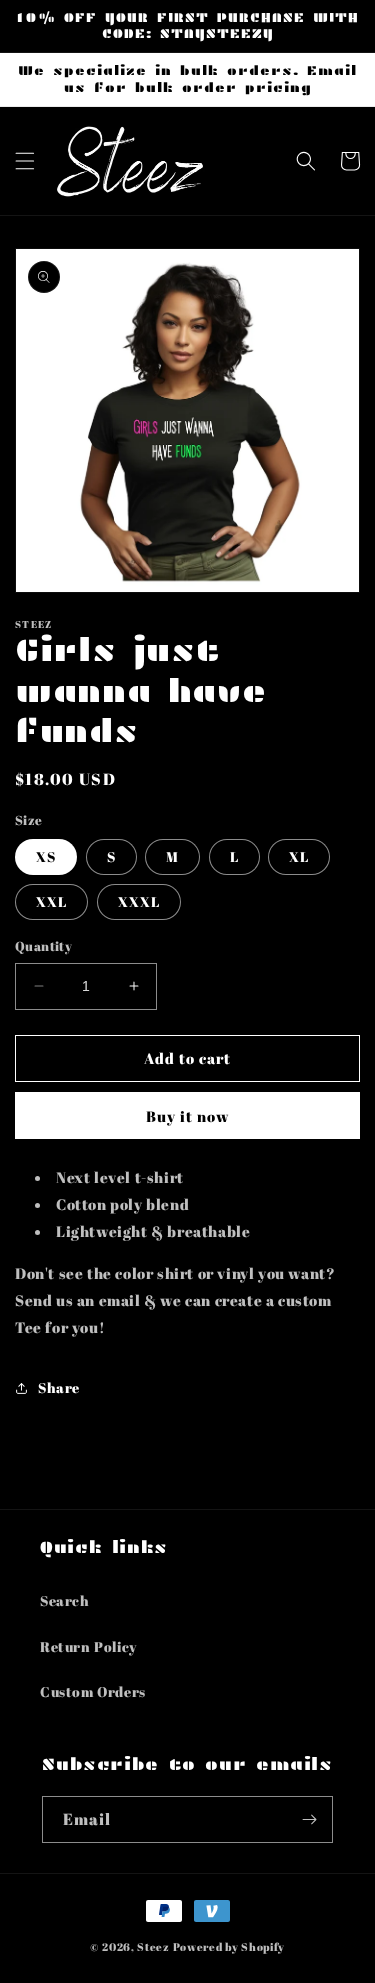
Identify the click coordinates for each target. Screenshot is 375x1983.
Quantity (43, 946)
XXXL (139, 901)
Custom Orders (93, 1691)
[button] (25, 161)
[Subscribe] (310, 1819)
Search (65, 1600)
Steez (153, 1946)
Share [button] (59, 1387)
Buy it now (188, 1116)
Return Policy (88, 1646)
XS (46, 856)
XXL (51, 901)
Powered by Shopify (229, 1946)
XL (299, 856)
